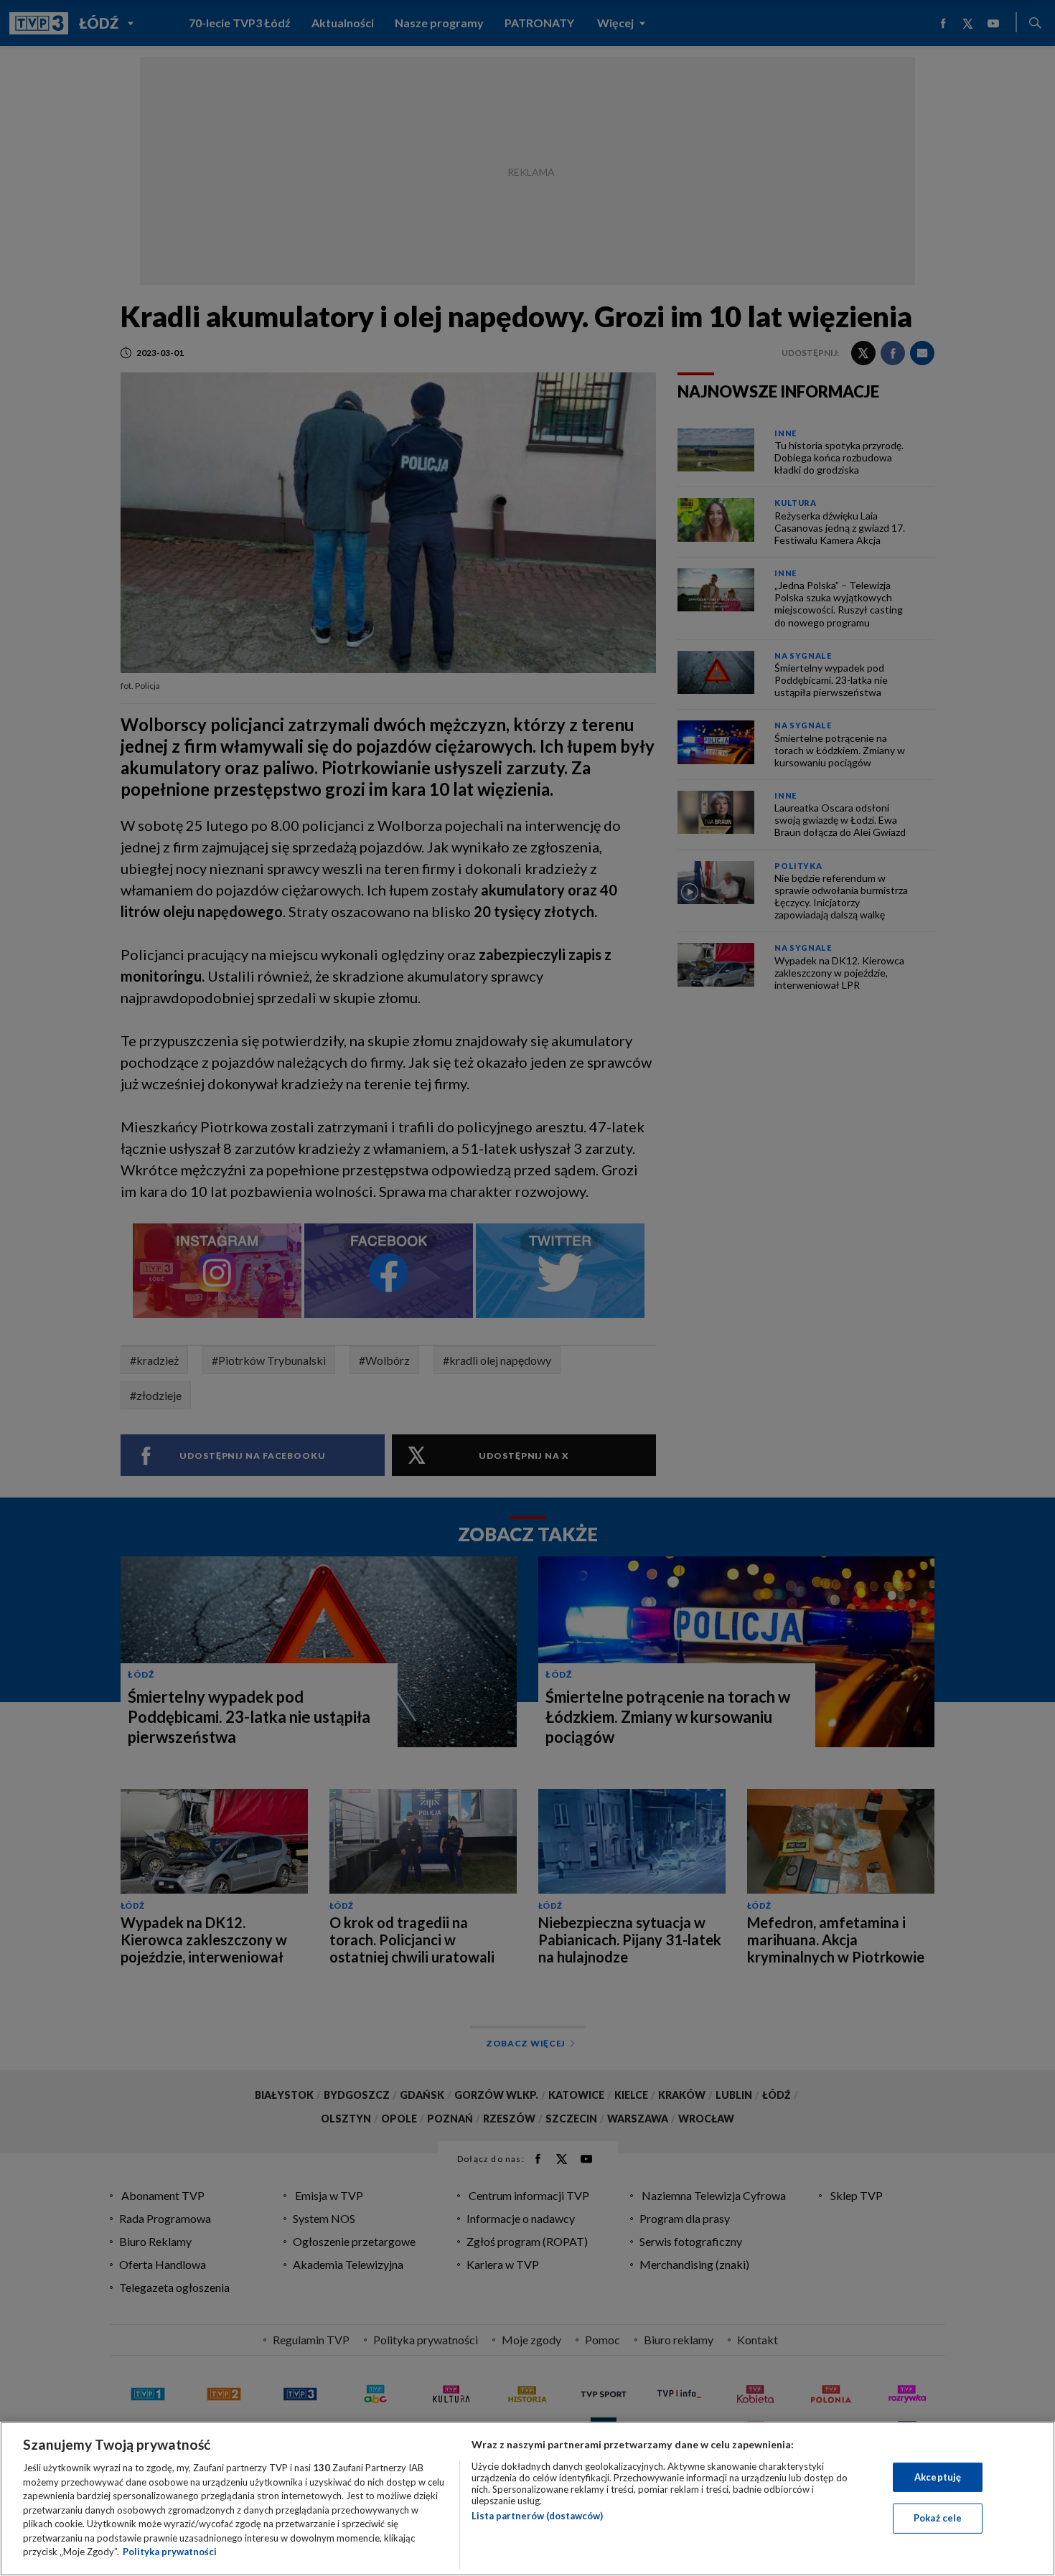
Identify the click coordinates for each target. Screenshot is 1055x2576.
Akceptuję (938, 2477)
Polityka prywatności (170, 2552)
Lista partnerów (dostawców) (537, 2516)
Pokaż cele (938, 2518)
